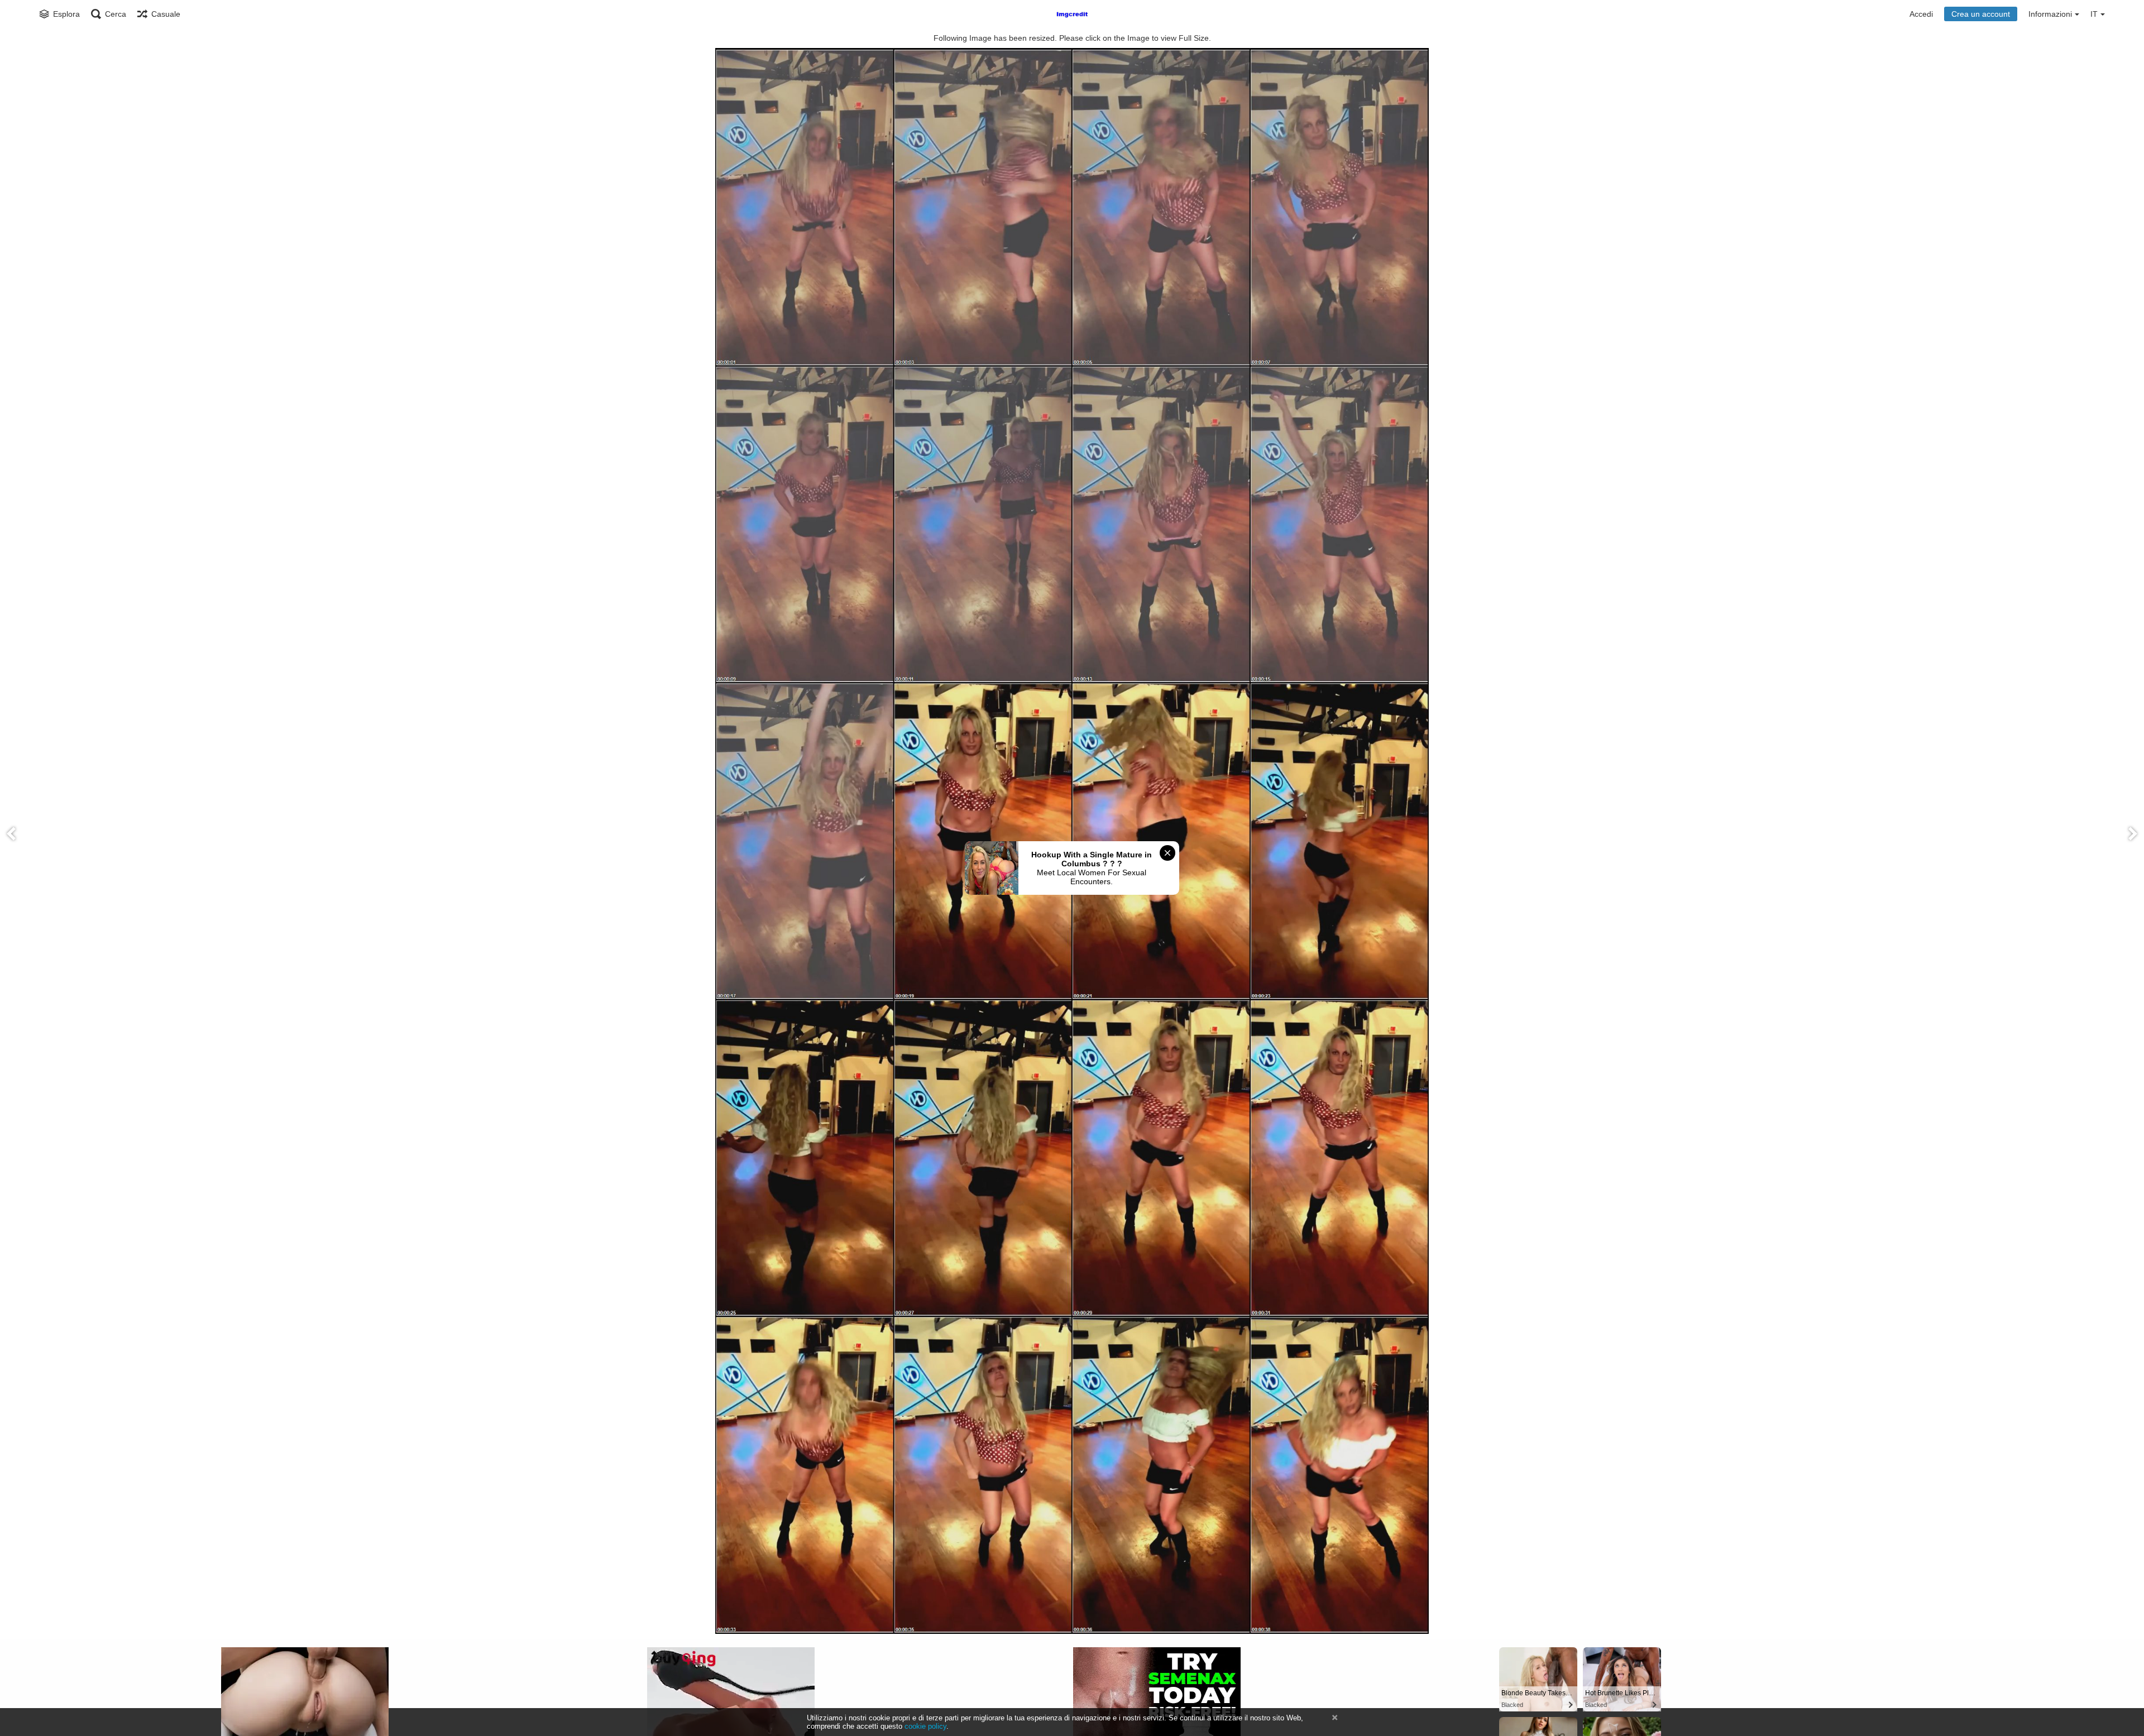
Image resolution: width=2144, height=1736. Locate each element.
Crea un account (1981, 14)
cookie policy (925, 1726)
